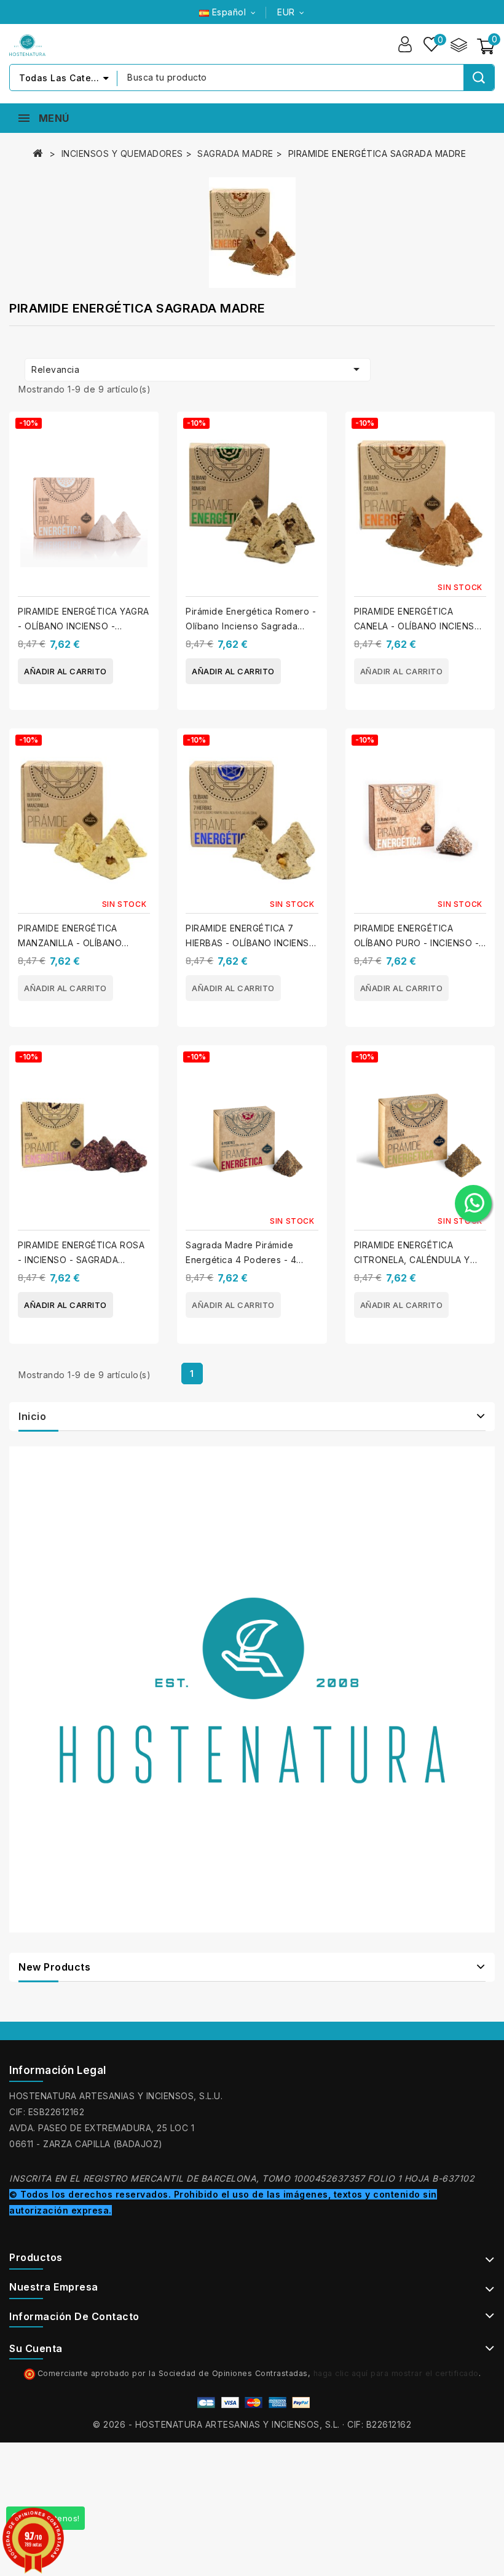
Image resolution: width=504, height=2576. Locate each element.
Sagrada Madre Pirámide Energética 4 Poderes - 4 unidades (241, 1260)
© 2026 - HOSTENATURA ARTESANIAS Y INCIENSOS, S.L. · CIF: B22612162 (252, 2424)
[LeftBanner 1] (252, 1689)
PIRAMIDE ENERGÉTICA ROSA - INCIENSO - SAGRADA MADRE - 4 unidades (81, 1260)
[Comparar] (459, 44)
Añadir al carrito (65, 671)
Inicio (32, 1416)
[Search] (479, 78)
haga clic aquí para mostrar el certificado (396, 2373)
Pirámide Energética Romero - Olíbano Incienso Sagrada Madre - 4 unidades (251, 626)
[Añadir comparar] (145, 432)
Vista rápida (145, 456)
